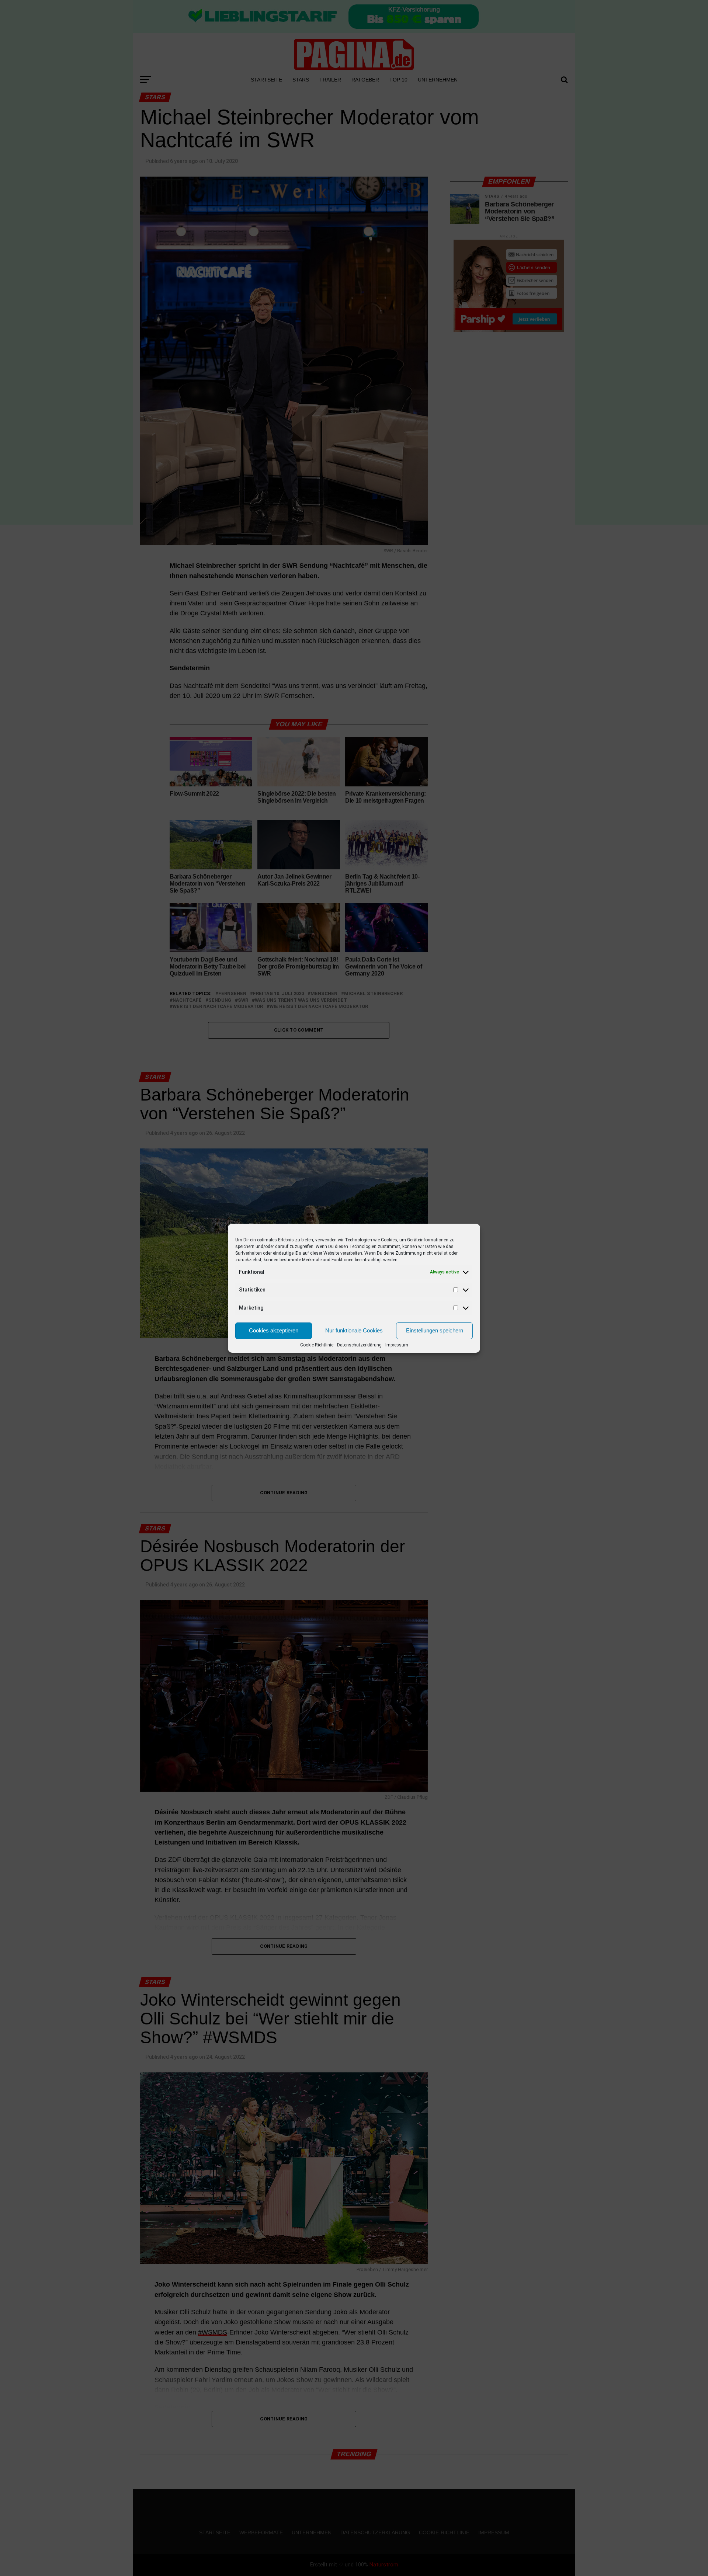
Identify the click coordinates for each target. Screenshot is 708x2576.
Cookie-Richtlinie (317, 1345)
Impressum (397, 1345)
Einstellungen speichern (435, 1330)
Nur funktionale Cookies (354, 1330)
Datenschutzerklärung (359, 1345)
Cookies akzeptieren (274, 1330)
